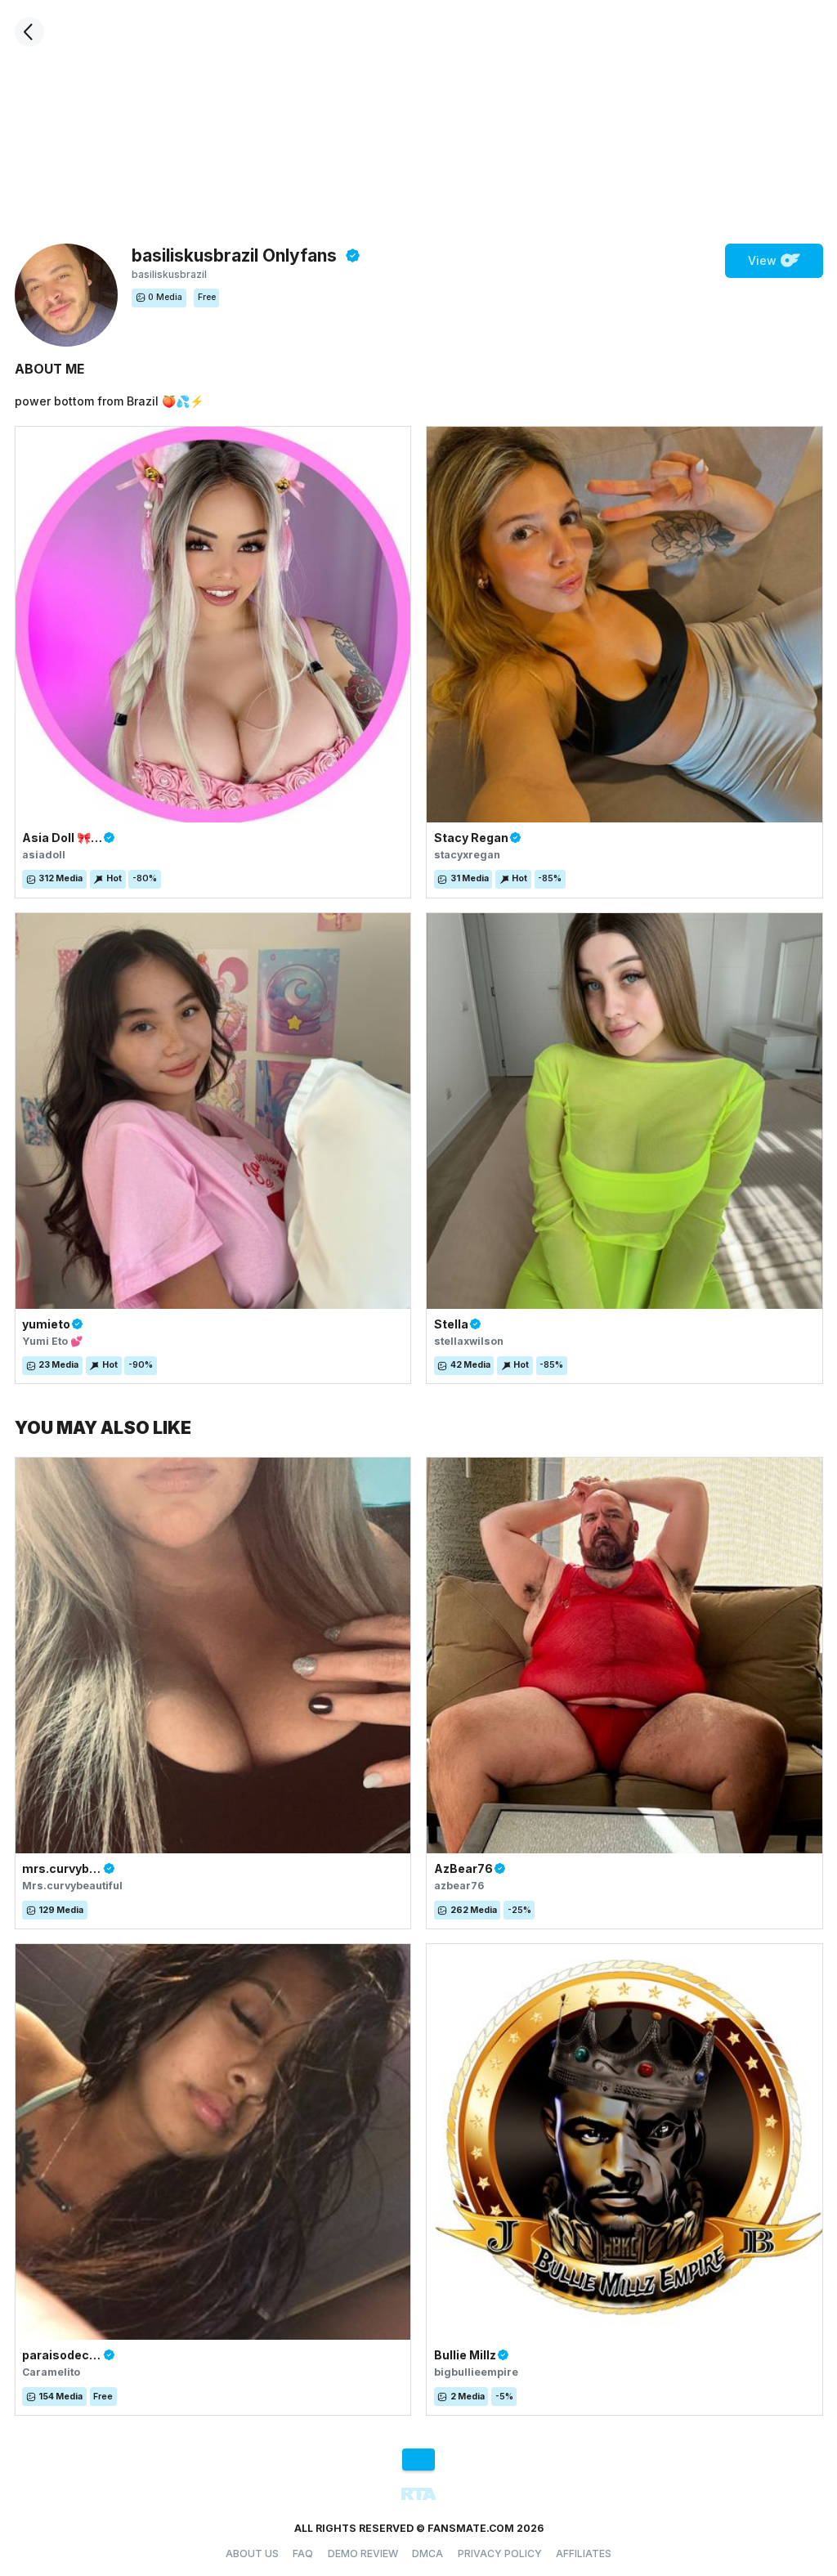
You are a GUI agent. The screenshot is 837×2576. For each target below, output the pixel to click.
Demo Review (363, 2554)
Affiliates (584, 2554)
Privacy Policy (500, 2554)
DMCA (427, 2554)
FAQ (303, 2554)
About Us (252, 2554)
